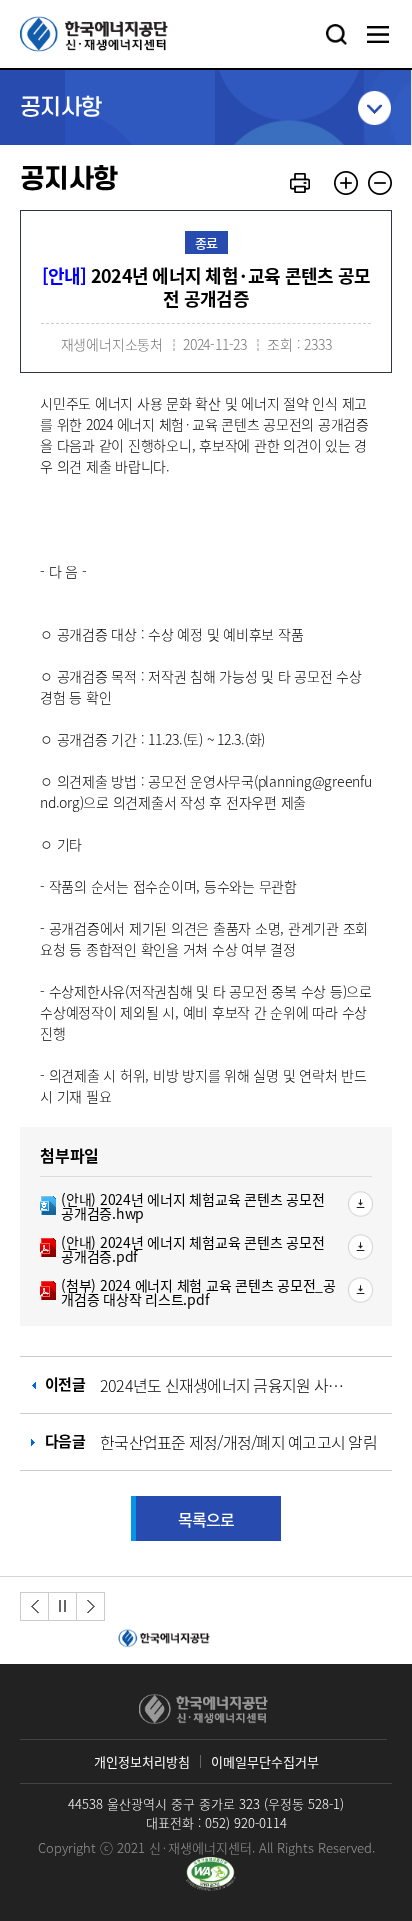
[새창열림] (161, 1639)
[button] (34, 1606)
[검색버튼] (336, 34)
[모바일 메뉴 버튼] (378, 34)
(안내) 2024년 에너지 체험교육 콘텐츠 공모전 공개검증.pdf (182, 1249)
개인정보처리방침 (142, 1761)
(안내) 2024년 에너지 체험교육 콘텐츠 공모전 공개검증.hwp (182, 1206)
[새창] (211, 1874)
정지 (63, 1605)
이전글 (201, 1385)
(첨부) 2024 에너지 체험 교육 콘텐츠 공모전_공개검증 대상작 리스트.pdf (188, 1292)
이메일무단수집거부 (265, 1761)
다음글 (211, 1441)
